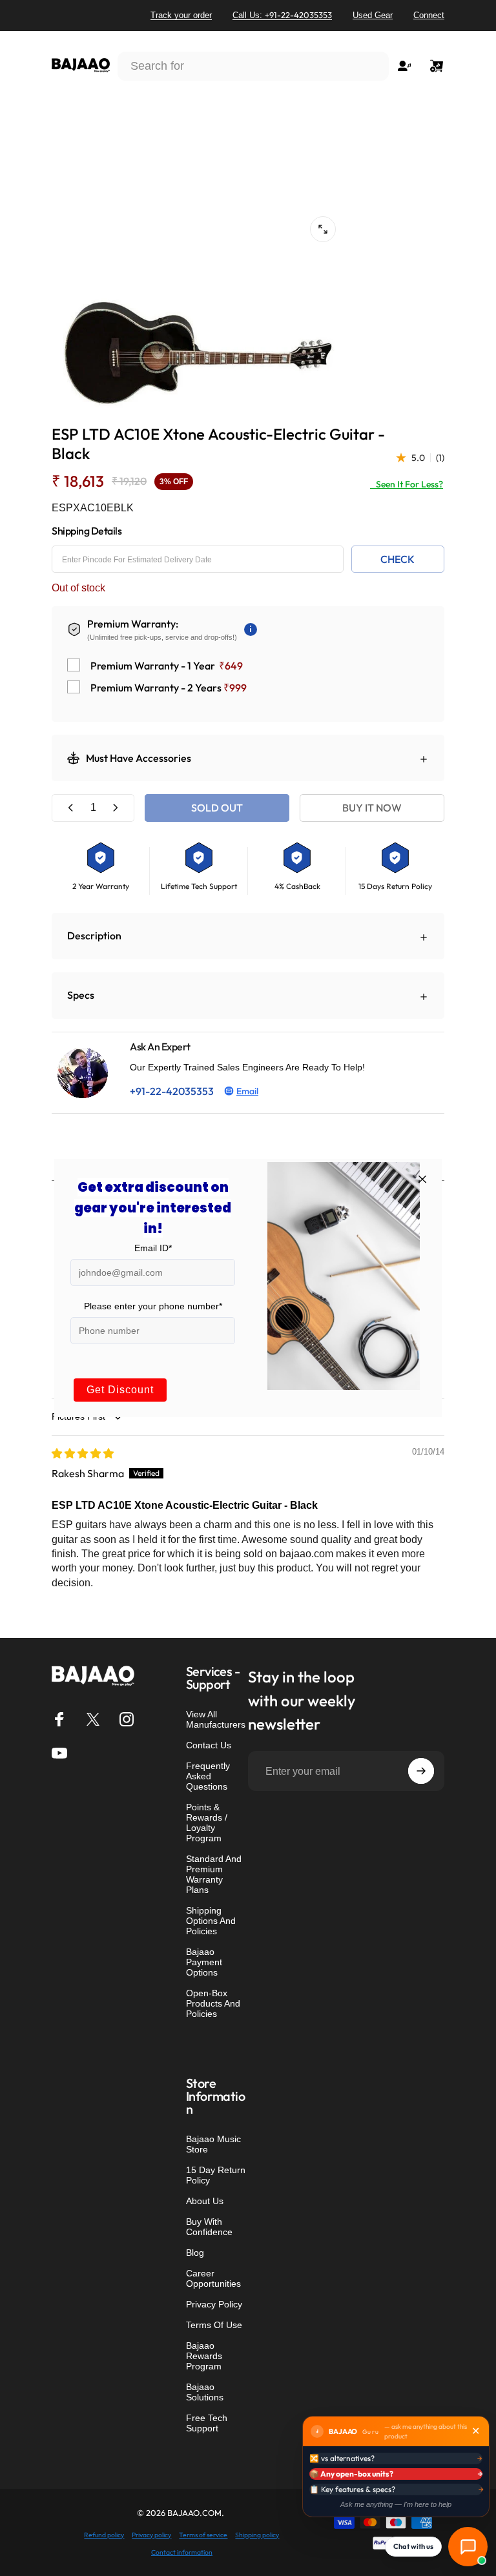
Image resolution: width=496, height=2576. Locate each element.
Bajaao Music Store (213, 2144)
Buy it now (372, 808)
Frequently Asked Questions (208, 1776)
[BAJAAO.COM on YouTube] (59, 1753)
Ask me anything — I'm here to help (396, 2504)
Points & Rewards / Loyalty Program (207, 1823)
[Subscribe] (421, 1771)
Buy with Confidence (209, 2227)
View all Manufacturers (216, 1719)
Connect (429, 15)
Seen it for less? (407, 484)
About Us (205, 2201)
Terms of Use (214, 2325)
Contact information (182, 2552)
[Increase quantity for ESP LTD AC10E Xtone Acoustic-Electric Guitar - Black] (115, 808)
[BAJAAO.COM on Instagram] (127, 1719)
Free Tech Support (207, 2423)
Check (398, 559)
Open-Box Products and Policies (213, 2003)
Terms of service (203, 2535)
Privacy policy (151, 2535)
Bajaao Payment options (204, 1962)
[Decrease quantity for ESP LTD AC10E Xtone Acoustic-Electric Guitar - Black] (71, 808)
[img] (83, 1453)
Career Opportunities (213, 2278)
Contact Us (209, 1745)
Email (247, 1091)
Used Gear (373, 15)
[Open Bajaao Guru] (468, 2547)
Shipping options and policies (211, 1921)
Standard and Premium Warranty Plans (214, 1874)
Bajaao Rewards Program (204, 2356)
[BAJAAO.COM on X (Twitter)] (93, 1719)
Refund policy (104, 2535)
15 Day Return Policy (216, 2175)
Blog (195, 2253)
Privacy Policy (214, 2304)
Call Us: (282, 15)
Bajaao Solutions (205, 2392)
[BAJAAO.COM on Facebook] (59, 1719)
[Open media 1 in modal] (323, 229)
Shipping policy (257, 2535)
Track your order (181, 15)
